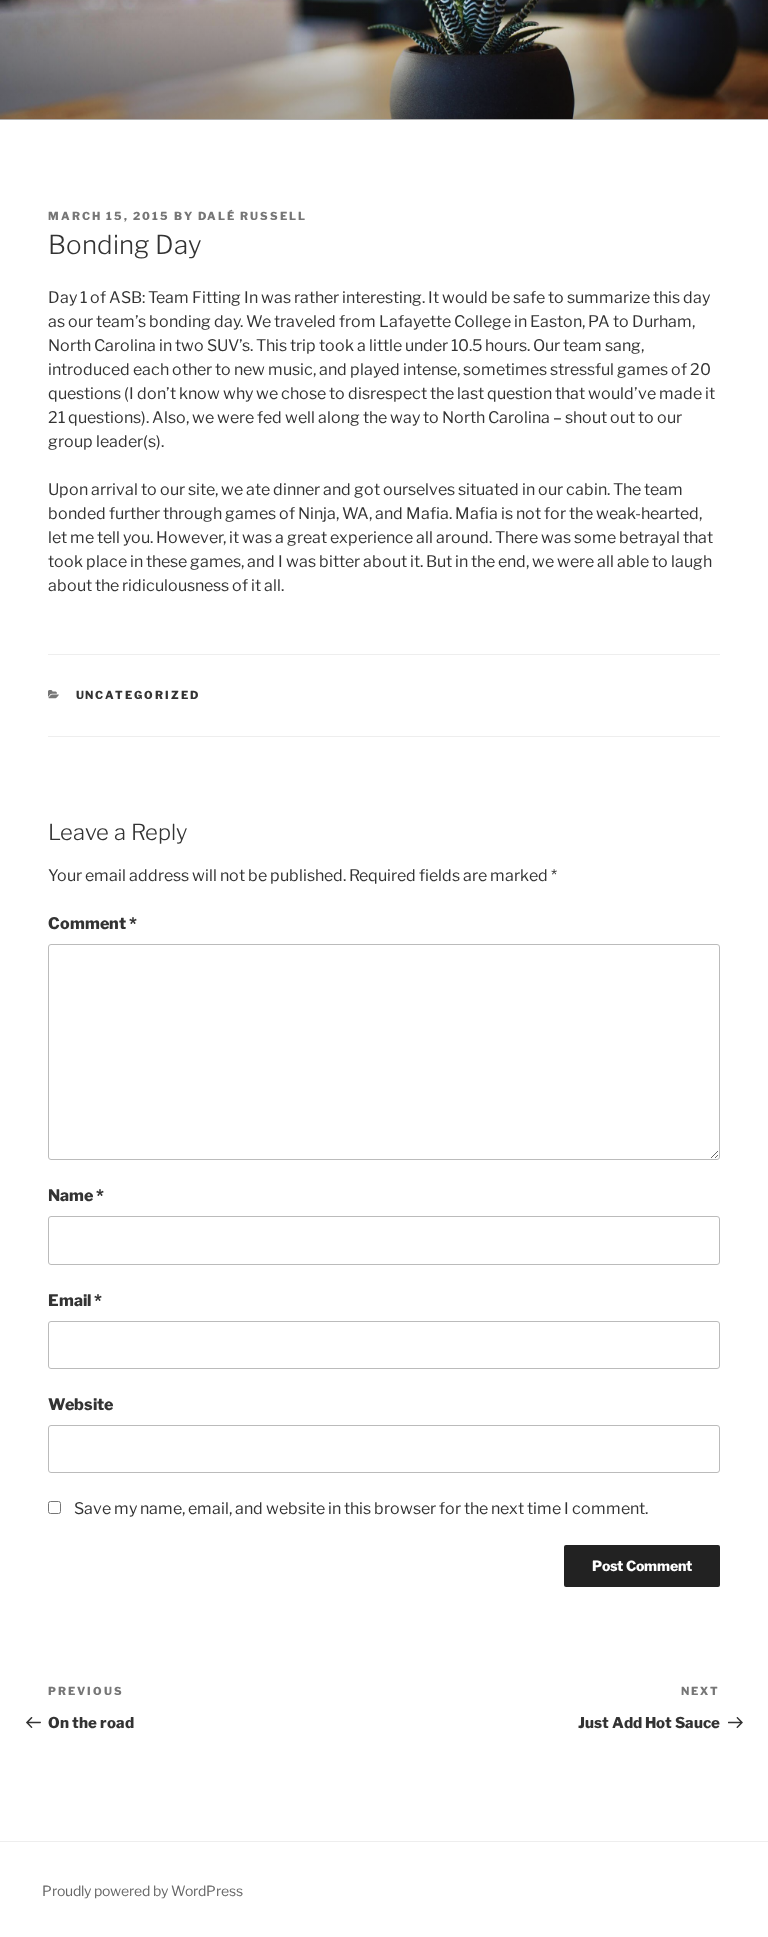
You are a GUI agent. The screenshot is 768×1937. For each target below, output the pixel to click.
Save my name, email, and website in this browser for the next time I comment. (361, 1508)
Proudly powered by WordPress (142, 1890)
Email (75, 1300)
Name (76, 1195)
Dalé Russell (252, 216)
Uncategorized (138, 695)
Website (80, 1404)
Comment (92, 923)
